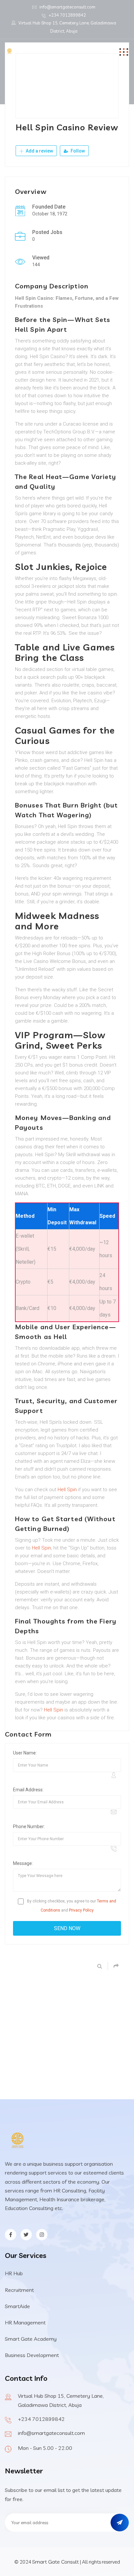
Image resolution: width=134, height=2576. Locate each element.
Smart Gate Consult (55, 2562)
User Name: (25, 1753)
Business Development (32, 2355)
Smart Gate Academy (31, 2339)
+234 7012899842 (67, 15)
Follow (77, 151)
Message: (23, 1863)
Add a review (39, 151)
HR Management (25, 2322)
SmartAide (17, 2306)
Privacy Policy (81, 1910)
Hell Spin (67, 1490)
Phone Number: (29, 1826)
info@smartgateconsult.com (67, 7)
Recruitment (19, 2290)
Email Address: (28, 1790)
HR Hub (14, 2273)
